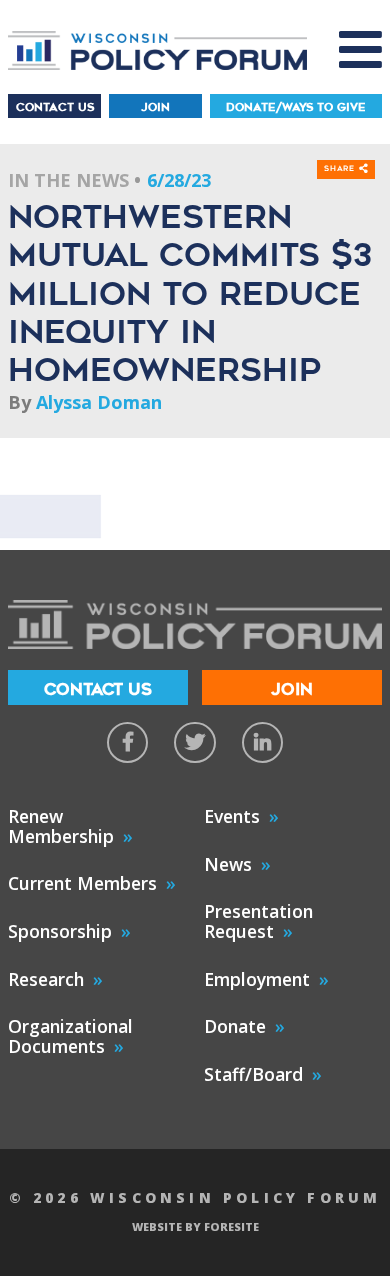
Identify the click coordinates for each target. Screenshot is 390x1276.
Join (155, 107)
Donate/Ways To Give (296, 107)
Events (232, 816)
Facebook (127, 742)
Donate (235, 1026)
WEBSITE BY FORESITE (195, 1226)
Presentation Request (258, 921)
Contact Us (55, 107)
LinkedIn (262, 742)
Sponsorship (60, 931)
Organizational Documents (70, 1036)
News (228, 864)
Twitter (194, 742)
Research (46, 979)
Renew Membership (61, 826)
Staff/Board (253, 1074)
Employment (257, 979)
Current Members (82, 883)
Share (341, 169)
